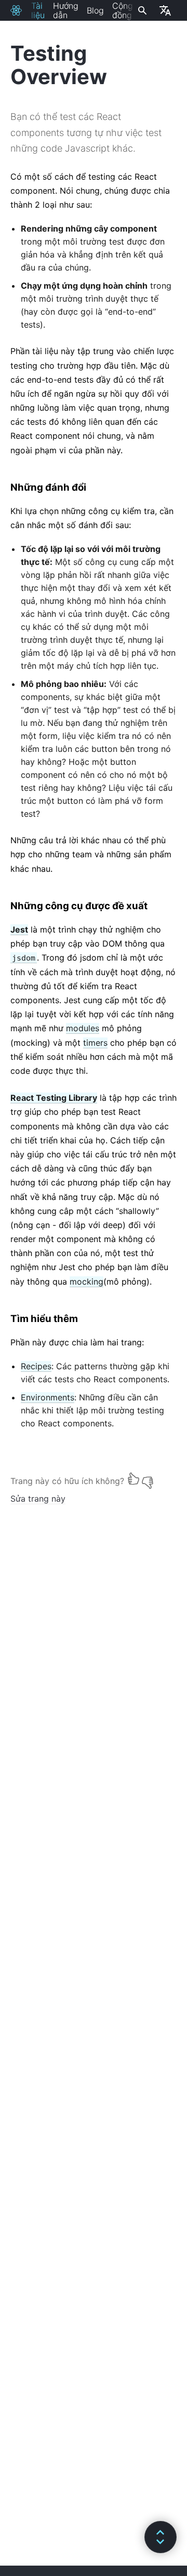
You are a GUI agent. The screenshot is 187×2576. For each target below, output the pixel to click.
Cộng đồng (123, 10)
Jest (19, 929)
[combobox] (141, 10)
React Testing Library (54, 1098)
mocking (86, 1282)
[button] (161, 2537)
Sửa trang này (38, 1499)
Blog (95, 10)
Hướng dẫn (66, 10)
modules (83, 1028)
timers (95, 1043)
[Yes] (133, 1479)
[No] (148, 1479)
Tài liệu (38, 10)
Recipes (36, 1366)
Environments (48, 1397)
